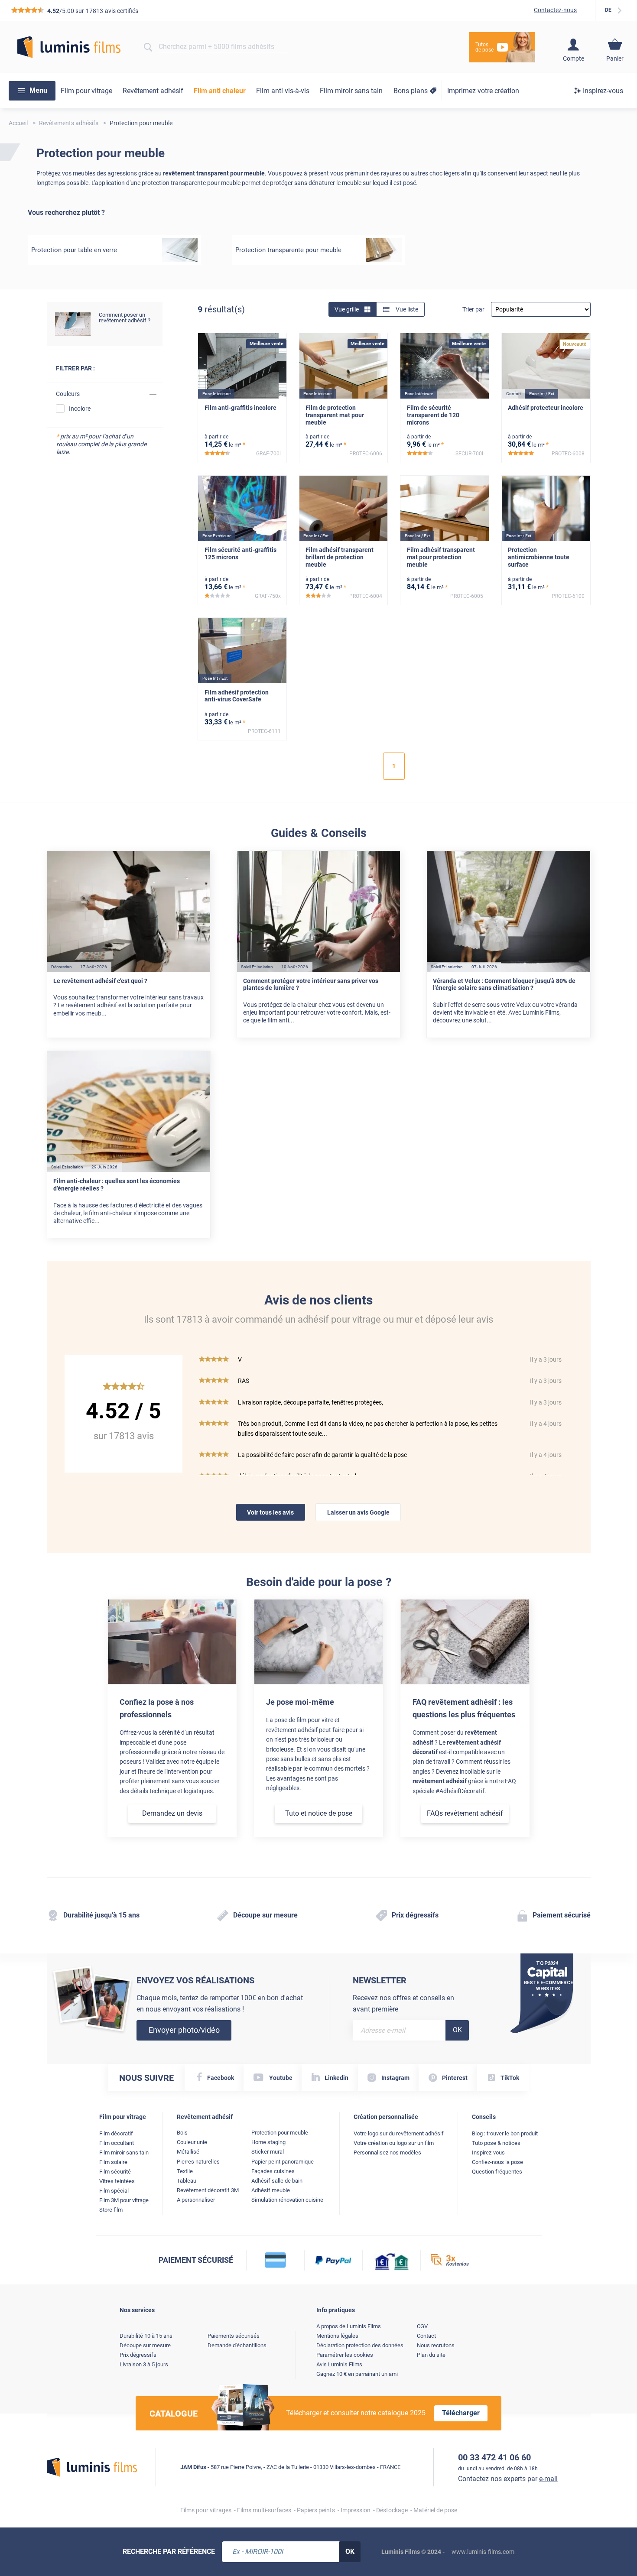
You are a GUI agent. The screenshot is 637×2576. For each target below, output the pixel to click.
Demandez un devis (172, 1813)
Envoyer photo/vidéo (184, 2030)
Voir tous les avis (270, 1512)
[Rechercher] (148, 47)
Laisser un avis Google (358, 1512)
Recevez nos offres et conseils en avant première (403, 2003)
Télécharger (461, 2413)
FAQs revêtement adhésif (465, 1813)
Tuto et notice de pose (319, 1813)
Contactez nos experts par (508, 2479)
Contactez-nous (555, 10)
